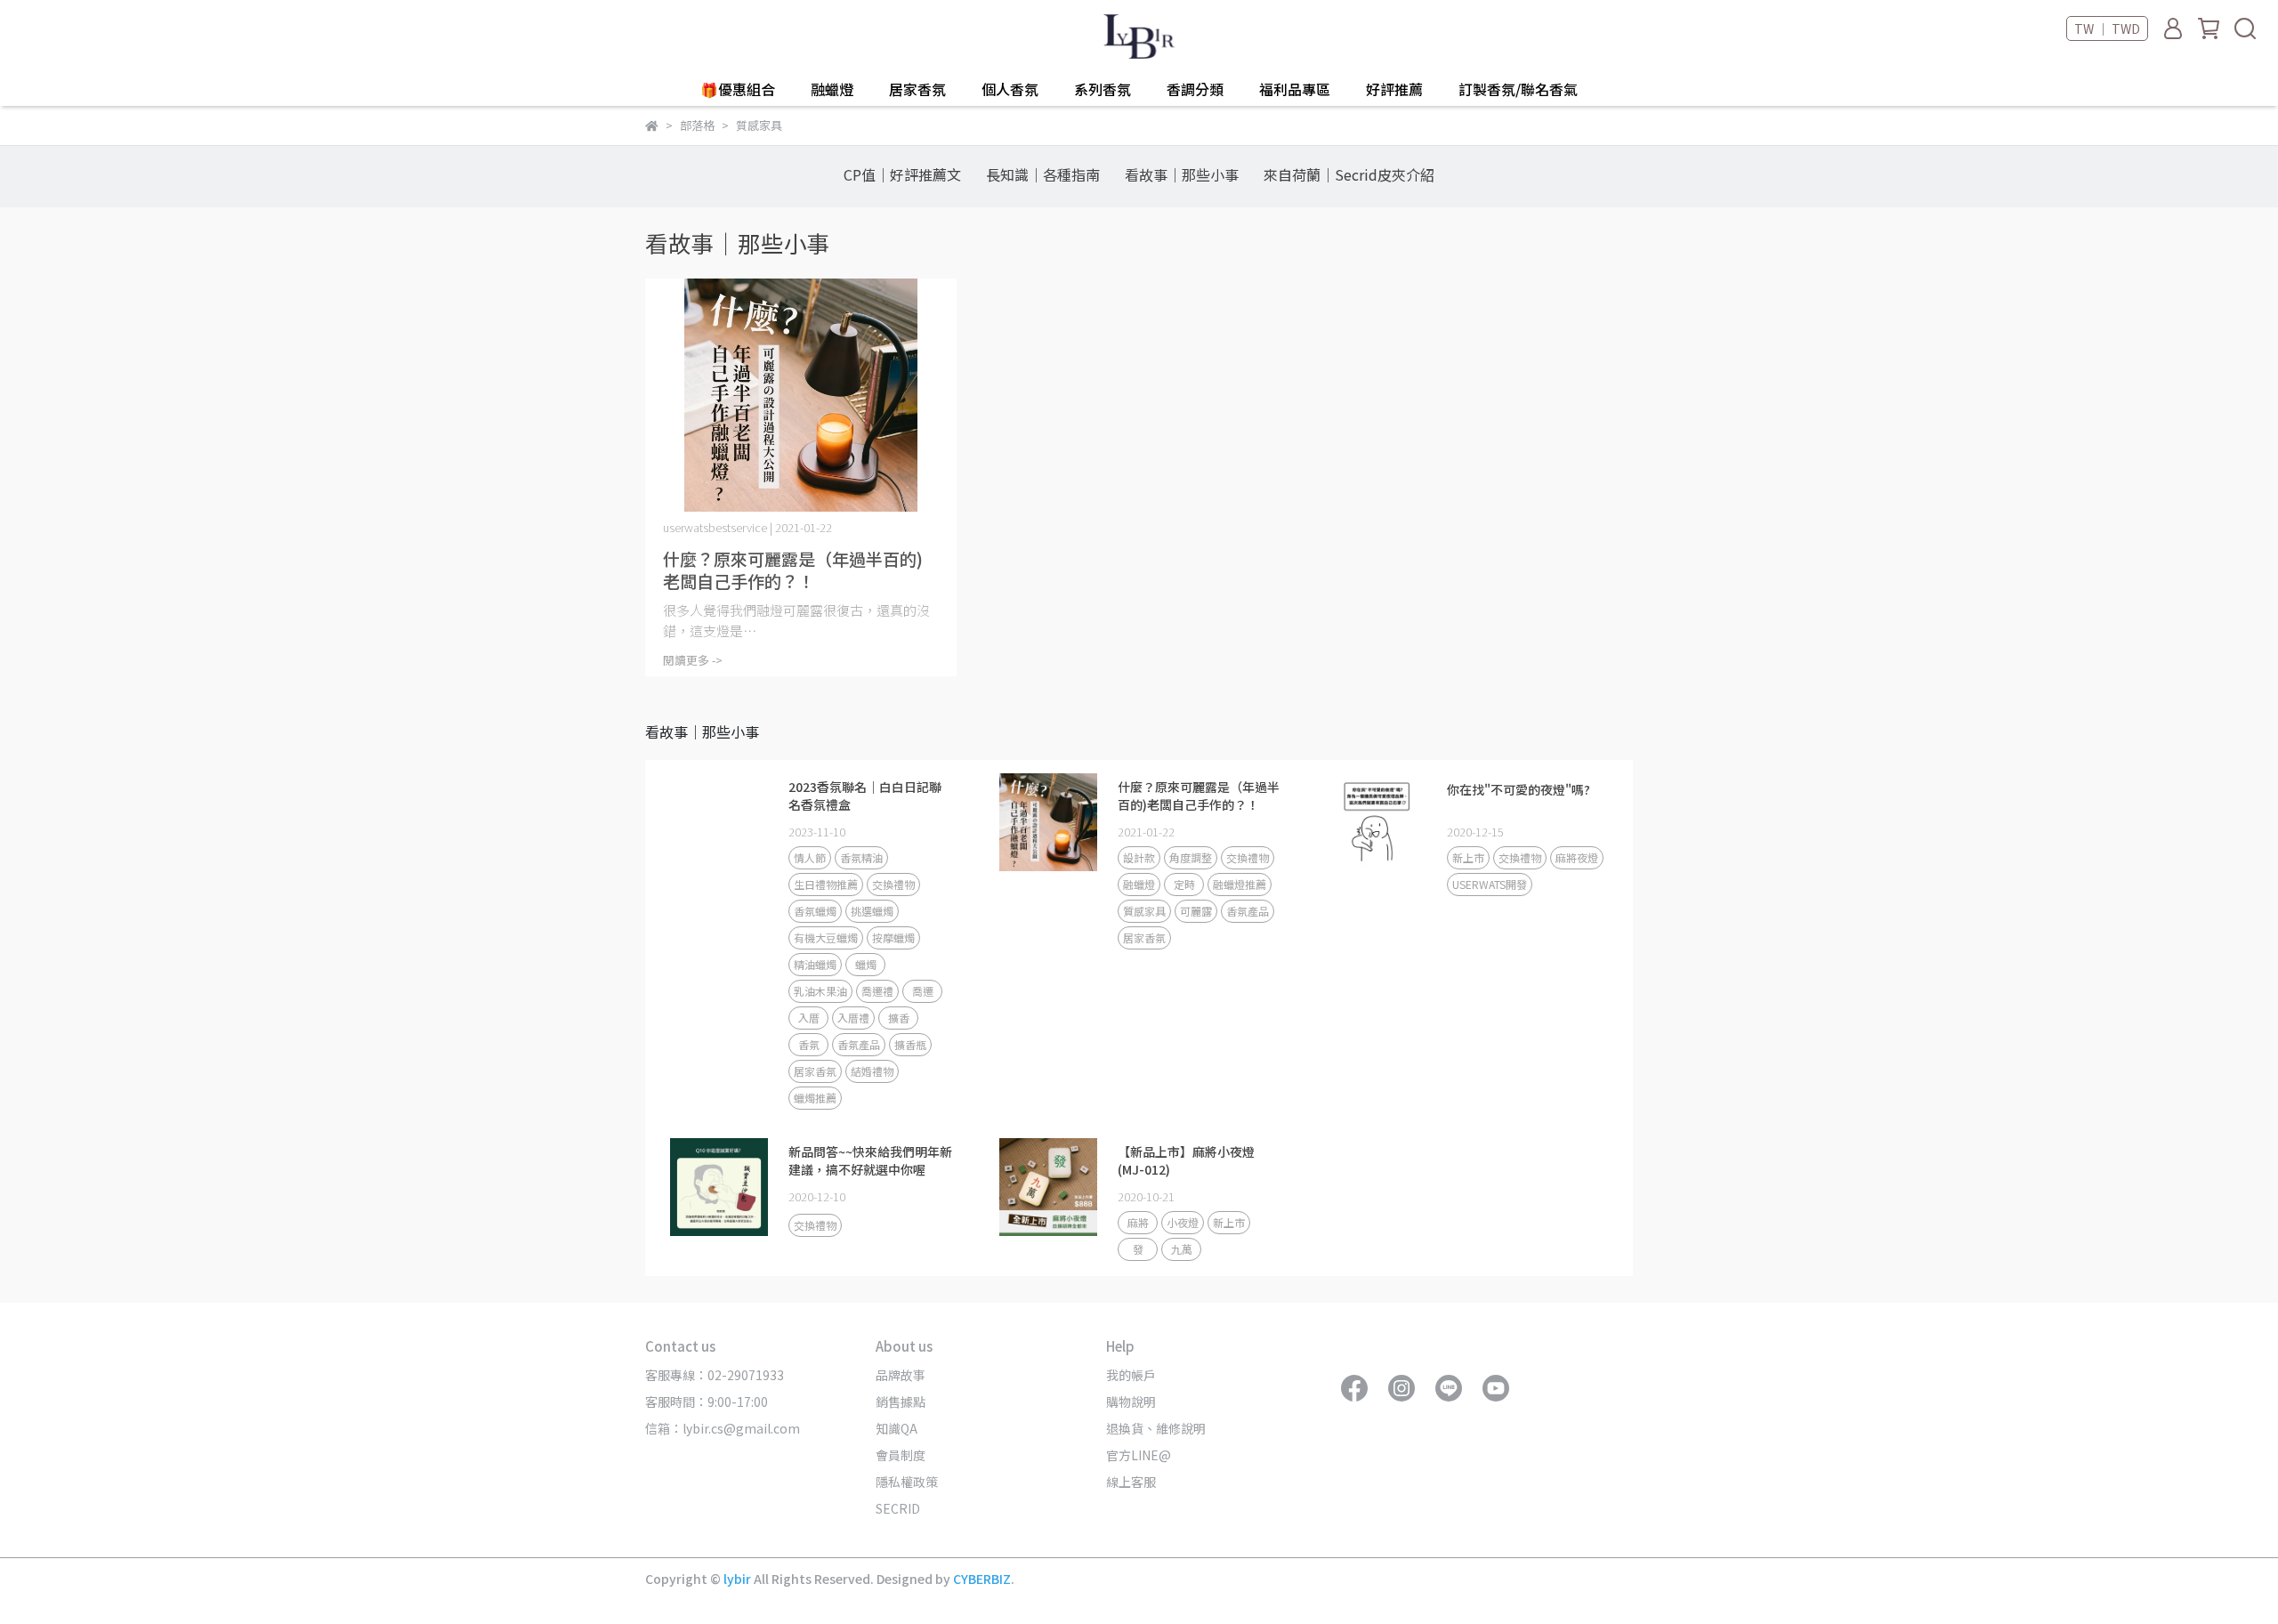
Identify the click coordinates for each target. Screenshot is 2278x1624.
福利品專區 (1295, 89)
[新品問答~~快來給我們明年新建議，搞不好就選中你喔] (719, 1187)
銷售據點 (901, 1402)
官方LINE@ (1139, 1455)
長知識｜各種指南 (1043, 174)
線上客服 (1131, 1482)
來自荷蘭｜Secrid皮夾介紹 (1349, 174)
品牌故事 (901, 1375)
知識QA (897, 1428)
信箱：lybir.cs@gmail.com (723, 1428)
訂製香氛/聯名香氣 (1518, 89)
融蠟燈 (832, 89)
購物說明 (1131, 1402)
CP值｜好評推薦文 (902, 174)
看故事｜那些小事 (1182, 174)
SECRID (898, 1508)
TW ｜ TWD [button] (2107, 28)
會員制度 (901, 1455)
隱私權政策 (907, 1482)
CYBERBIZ (982, 1579)
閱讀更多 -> (693, 660)
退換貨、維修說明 (1156, 1428)
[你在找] (1377, 822)
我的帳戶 (1131, 1375)
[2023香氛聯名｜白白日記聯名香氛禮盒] (719, 822)
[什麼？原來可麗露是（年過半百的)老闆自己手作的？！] (801, 396)
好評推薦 (1394, 89)
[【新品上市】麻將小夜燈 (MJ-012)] (1048, 1187)
